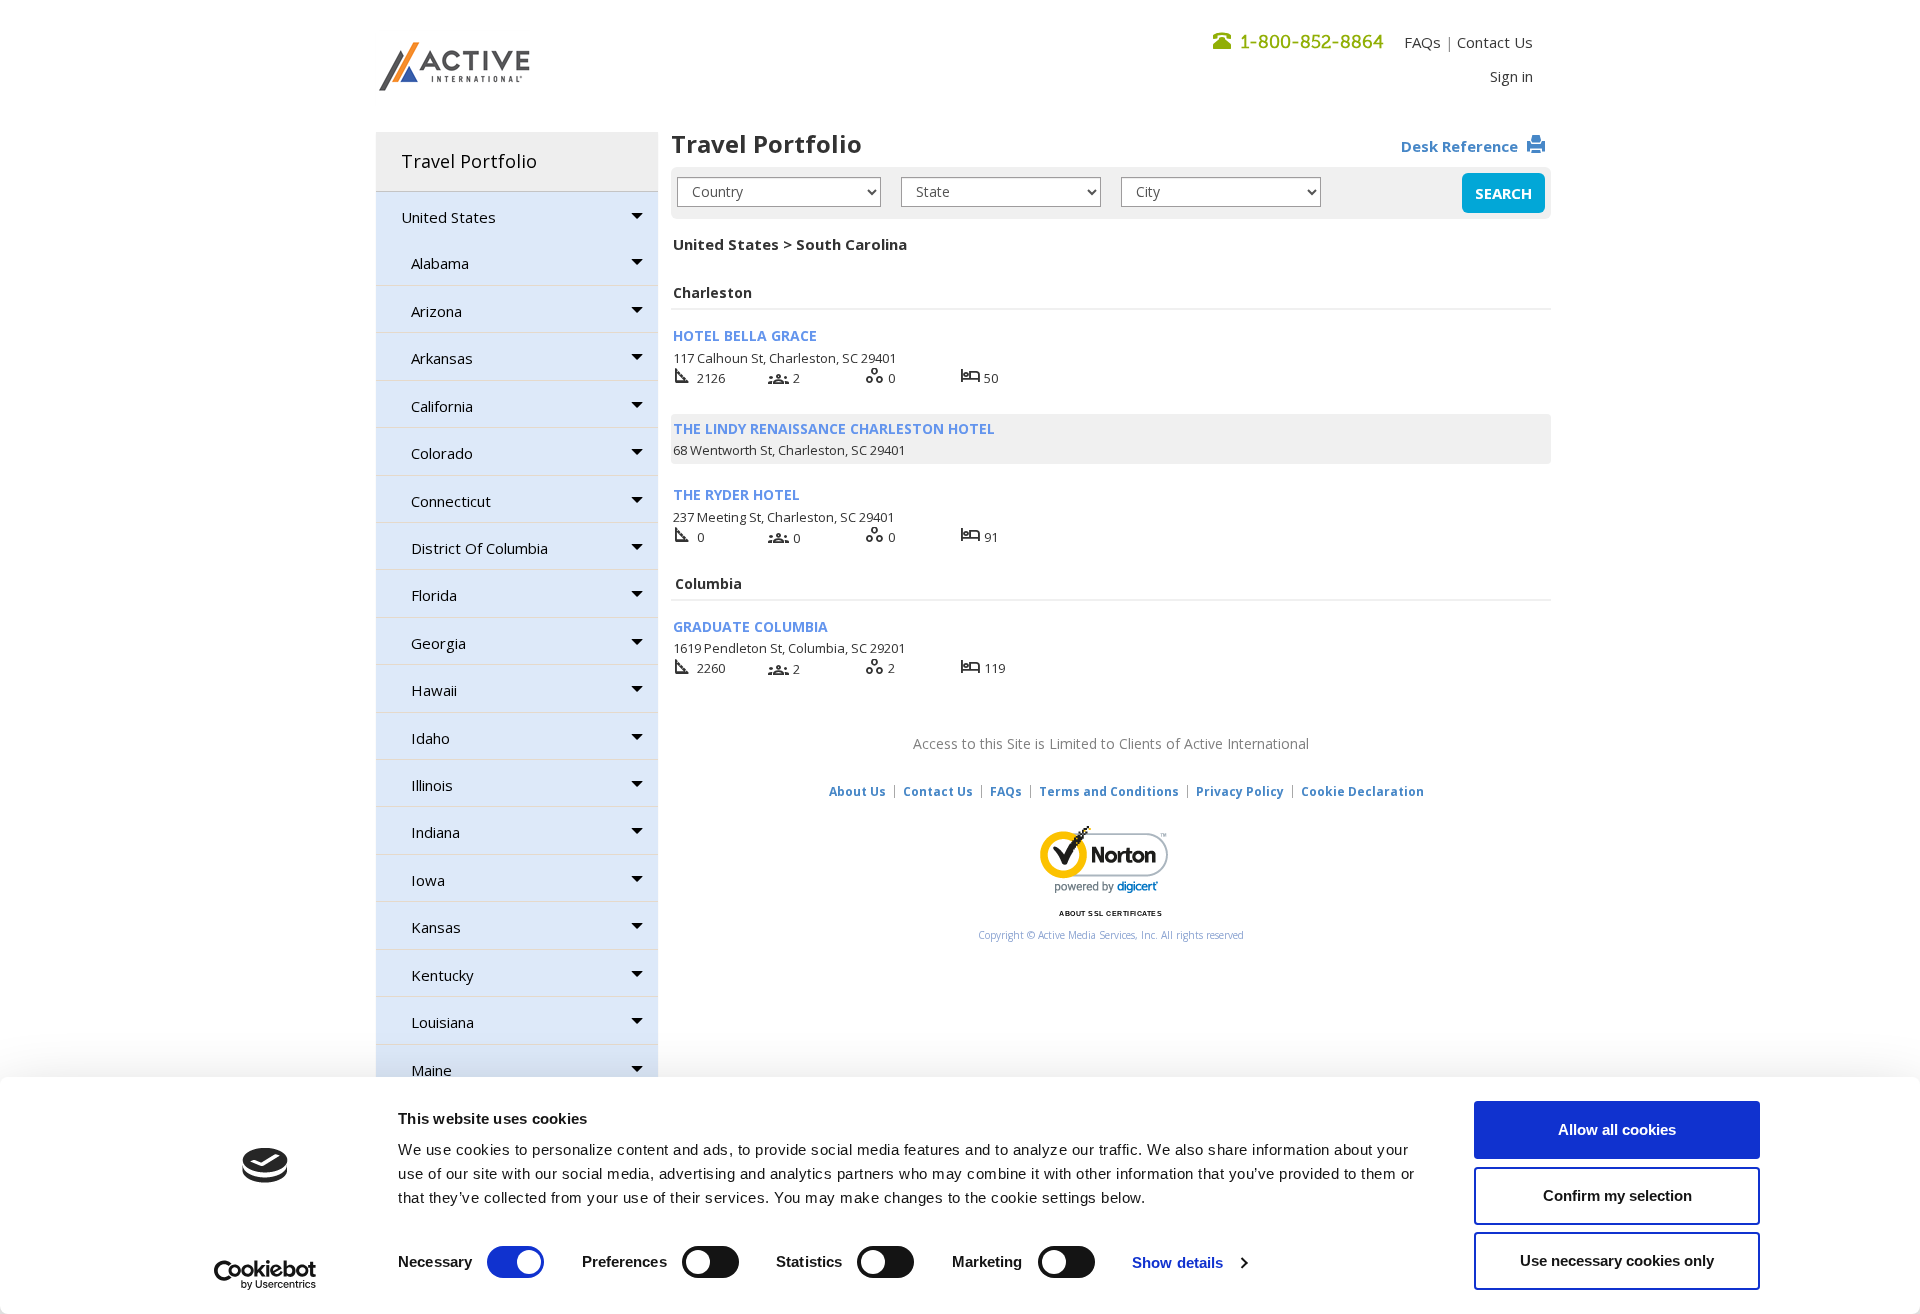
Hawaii (434, 690)
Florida (434, 595)
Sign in (1511, 76)
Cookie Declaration (1362, 791)
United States (448, 217)
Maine (431, 1070)
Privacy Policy (1240, 791)
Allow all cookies (1617, 1129)
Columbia (708, 583)
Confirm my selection (1617, 1195)
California (442, 406)
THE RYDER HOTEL (736, 494)
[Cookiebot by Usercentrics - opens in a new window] (265, 1275)
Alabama (440, 263)
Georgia (438, 643)
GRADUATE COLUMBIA (750, 626)
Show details (1177, 1262)
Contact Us (1495, 42)
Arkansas (442, 358)
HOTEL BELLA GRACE (745, 335)
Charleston (712, 292)
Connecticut (451, 501)
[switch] (710, 1262)
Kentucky (442, 975)
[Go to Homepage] (454, 68)
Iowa (428, 880)
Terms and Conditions (1109, 791)
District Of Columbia (479, 548)
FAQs (1422, 42)
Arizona (436, 311)
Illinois (432, 785)
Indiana (435, 832)
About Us (857, 791)
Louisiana (442, 1022)
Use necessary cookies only (1617, 1260)
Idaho (430, 738)
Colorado (442, 453)
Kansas (436, 927)
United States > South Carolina (790, 244)
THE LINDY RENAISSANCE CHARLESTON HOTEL (834, 428)
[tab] (517, 162)
